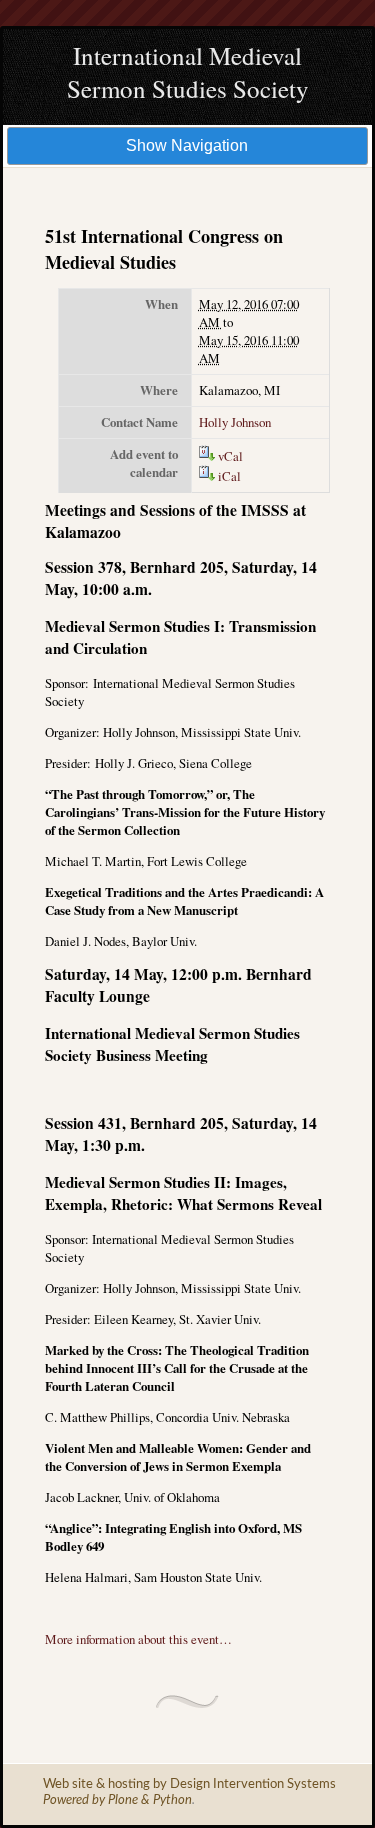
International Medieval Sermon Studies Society (188, 72)
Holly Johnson (235, 422)
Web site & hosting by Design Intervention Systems (189, 1784)
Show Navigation (187, 145)
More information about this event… (138, 1639)
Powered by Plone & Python (117, 1800)
